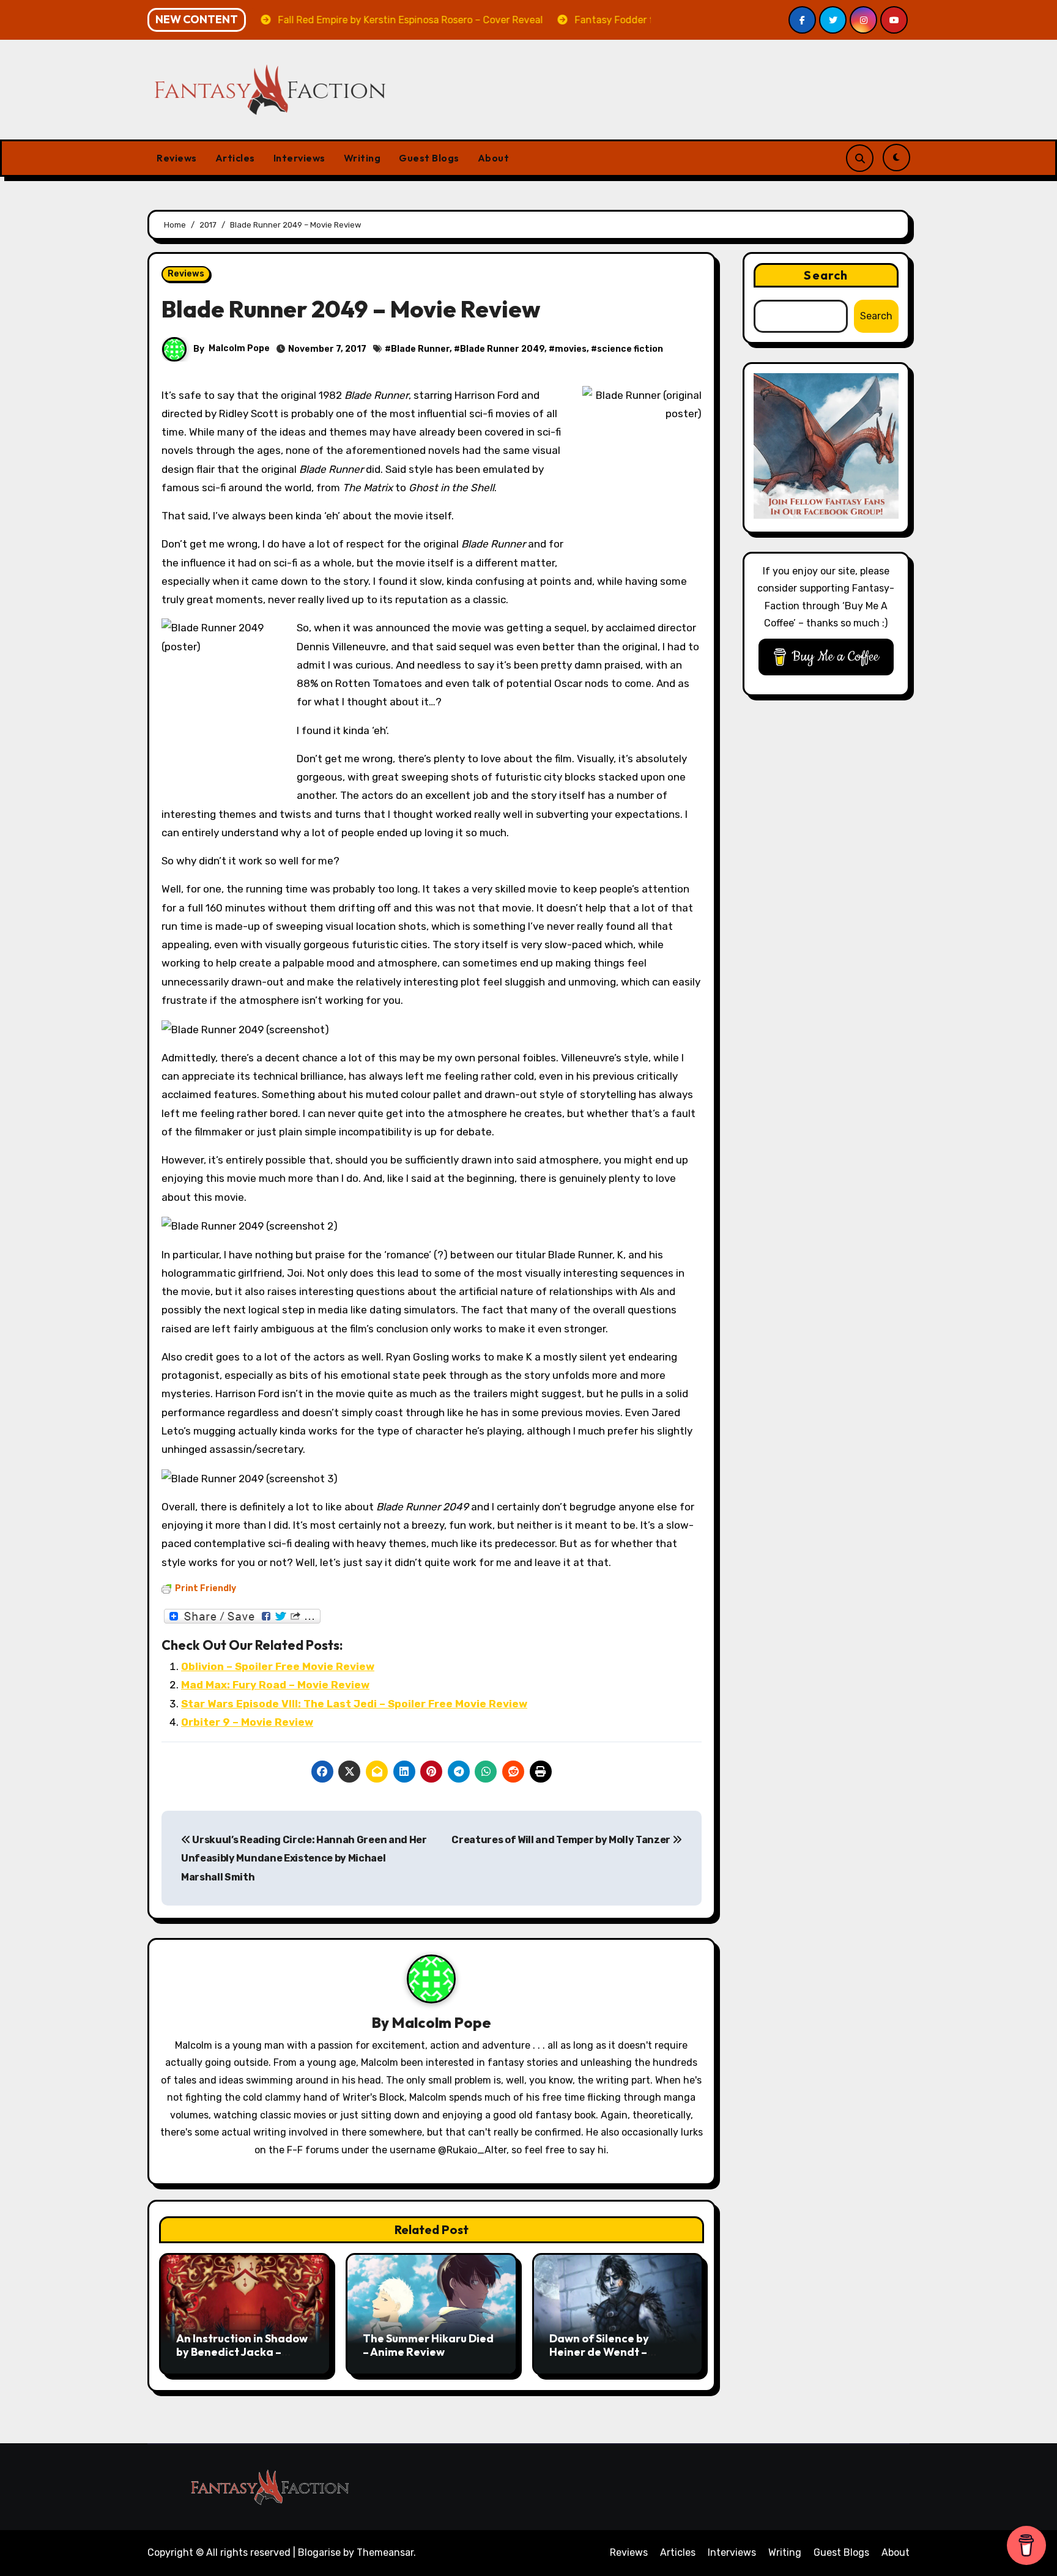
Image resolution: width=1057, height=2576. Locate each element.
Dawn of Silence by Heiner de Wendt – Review (599, 2351)
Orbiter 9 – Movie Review (247, 1722)
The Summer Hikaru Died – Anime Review (428, 2345)
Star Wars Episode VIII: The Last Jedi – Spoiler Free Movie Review (354, 1704)
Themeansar (385, 2552)
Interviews (299, 158)
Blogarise (319, 2552)
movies (571, 349)
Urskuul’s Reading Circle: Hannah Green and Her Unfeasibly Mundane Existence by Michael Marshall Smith (304, 1858)
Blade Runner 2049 (502, 349)
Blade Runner (420, 349)
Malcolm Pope (239, 348)
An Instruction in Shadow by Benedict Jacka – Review (242, 2351)
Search (826, 275)
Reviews (177, 158)
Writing (362, 158)
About (494, 158)
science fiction (630, 349)
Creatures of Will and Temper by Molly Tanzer (562, 1840)
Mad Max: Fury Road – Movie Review (275, 1685)
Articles (235, 158)
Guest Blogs (429, 158)
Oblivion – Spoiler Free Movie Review (278, 1666)
